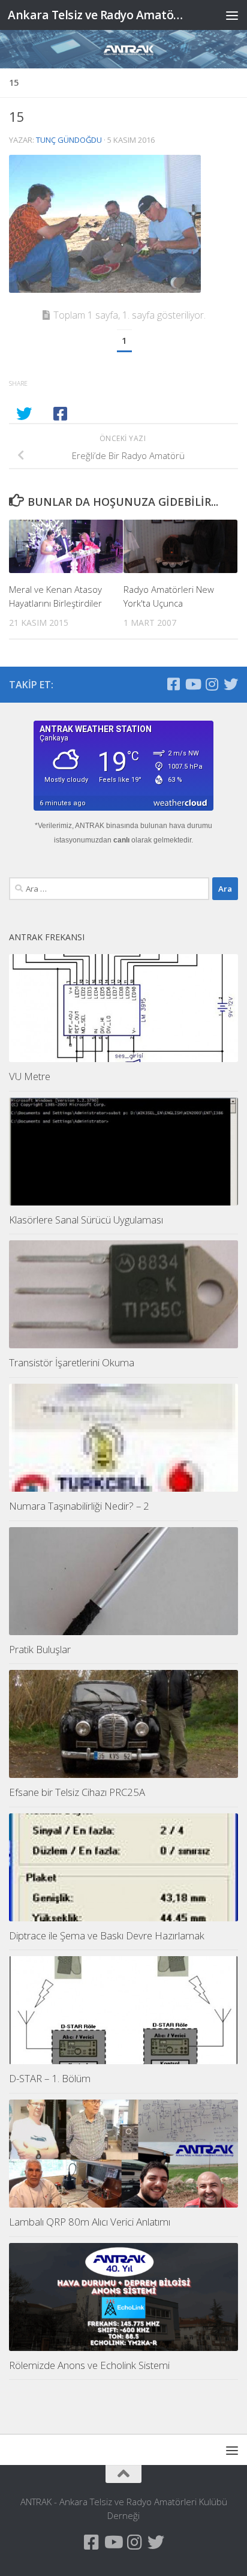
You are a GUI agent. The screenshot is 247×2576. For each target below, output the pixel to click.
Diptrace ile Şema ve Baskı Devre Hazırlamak (107, 1935)
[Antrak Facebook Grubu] (173, 684)
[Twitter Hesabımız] (231, 684)
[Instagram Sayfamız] (212, 684)
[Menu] (232, 15)
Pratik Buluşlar (40, 1649)
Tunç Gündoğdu (69, 140)
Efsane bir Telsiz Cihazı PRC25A (77, 1792)
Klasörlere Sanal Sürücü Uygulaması (86, 1220)
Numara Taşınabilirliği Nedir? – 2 (79, 1506)
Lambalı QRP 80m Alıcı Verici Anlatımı (90, 2222)
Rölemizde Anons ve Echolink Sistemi (89, 2365)
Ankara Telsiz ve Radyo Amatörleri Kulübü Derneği (97, 15)
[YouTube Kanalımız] (192, 684)
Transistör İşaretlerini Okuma (72, 1362)
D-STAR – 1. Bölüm (50, 2078)
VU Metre (30, 1076)
